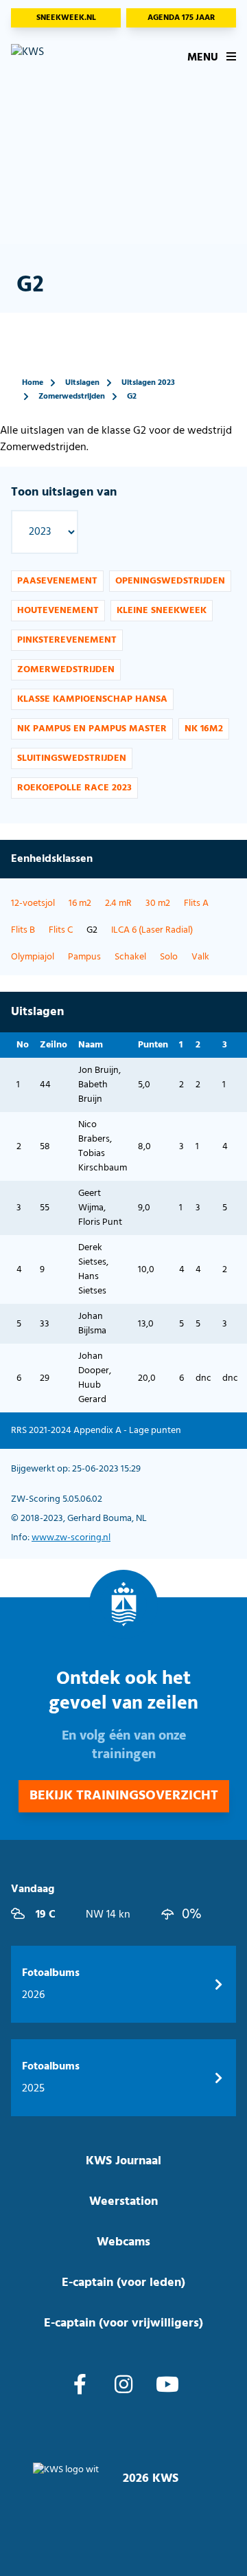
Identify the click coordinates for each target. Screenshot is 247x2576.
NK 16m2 (204, 729)
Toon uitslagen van (64, 492)
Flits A (196, 903)
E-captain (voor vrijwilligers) (123, 2323)
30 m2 (158, 903)
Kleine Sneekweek (162, 611)
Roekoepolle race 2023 (74, 788)
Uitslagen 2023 (148, 383)
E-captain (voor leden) (123, 2283)
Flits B (23, 930)
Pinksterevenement (67, 640)
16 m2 (80, 903)
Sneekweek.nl (66, 18)
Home (33, 383)
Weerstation (123, 2202)
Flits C (61, 930)
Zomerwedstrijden (72, 397)
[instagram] (123, 2386)
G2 (132, 397)
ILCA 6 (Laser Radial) (152, 930)
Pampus (84, 957)
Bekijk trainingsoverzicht (124, 1796)
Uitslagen (82, 383)
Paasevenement (57, 581)
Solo (169, 957)
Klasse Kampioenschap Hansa (92, 699)
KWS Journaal (123, 2161)
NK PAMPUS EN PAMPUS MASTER (92, 729)
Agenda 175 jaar (181, 18)
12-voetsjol (33, 903)
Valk (200, 957)
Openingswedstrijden (170, 581)
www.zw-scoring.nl (71, 1538)
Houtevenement (58, 611)
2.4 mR (118, 903)
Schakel (130, 957)
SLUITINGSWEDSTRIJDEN (72, 758)
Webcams (123, 2242)
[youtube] (167, 2386)
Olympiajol (33, 957)
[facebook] (80, 2386)
